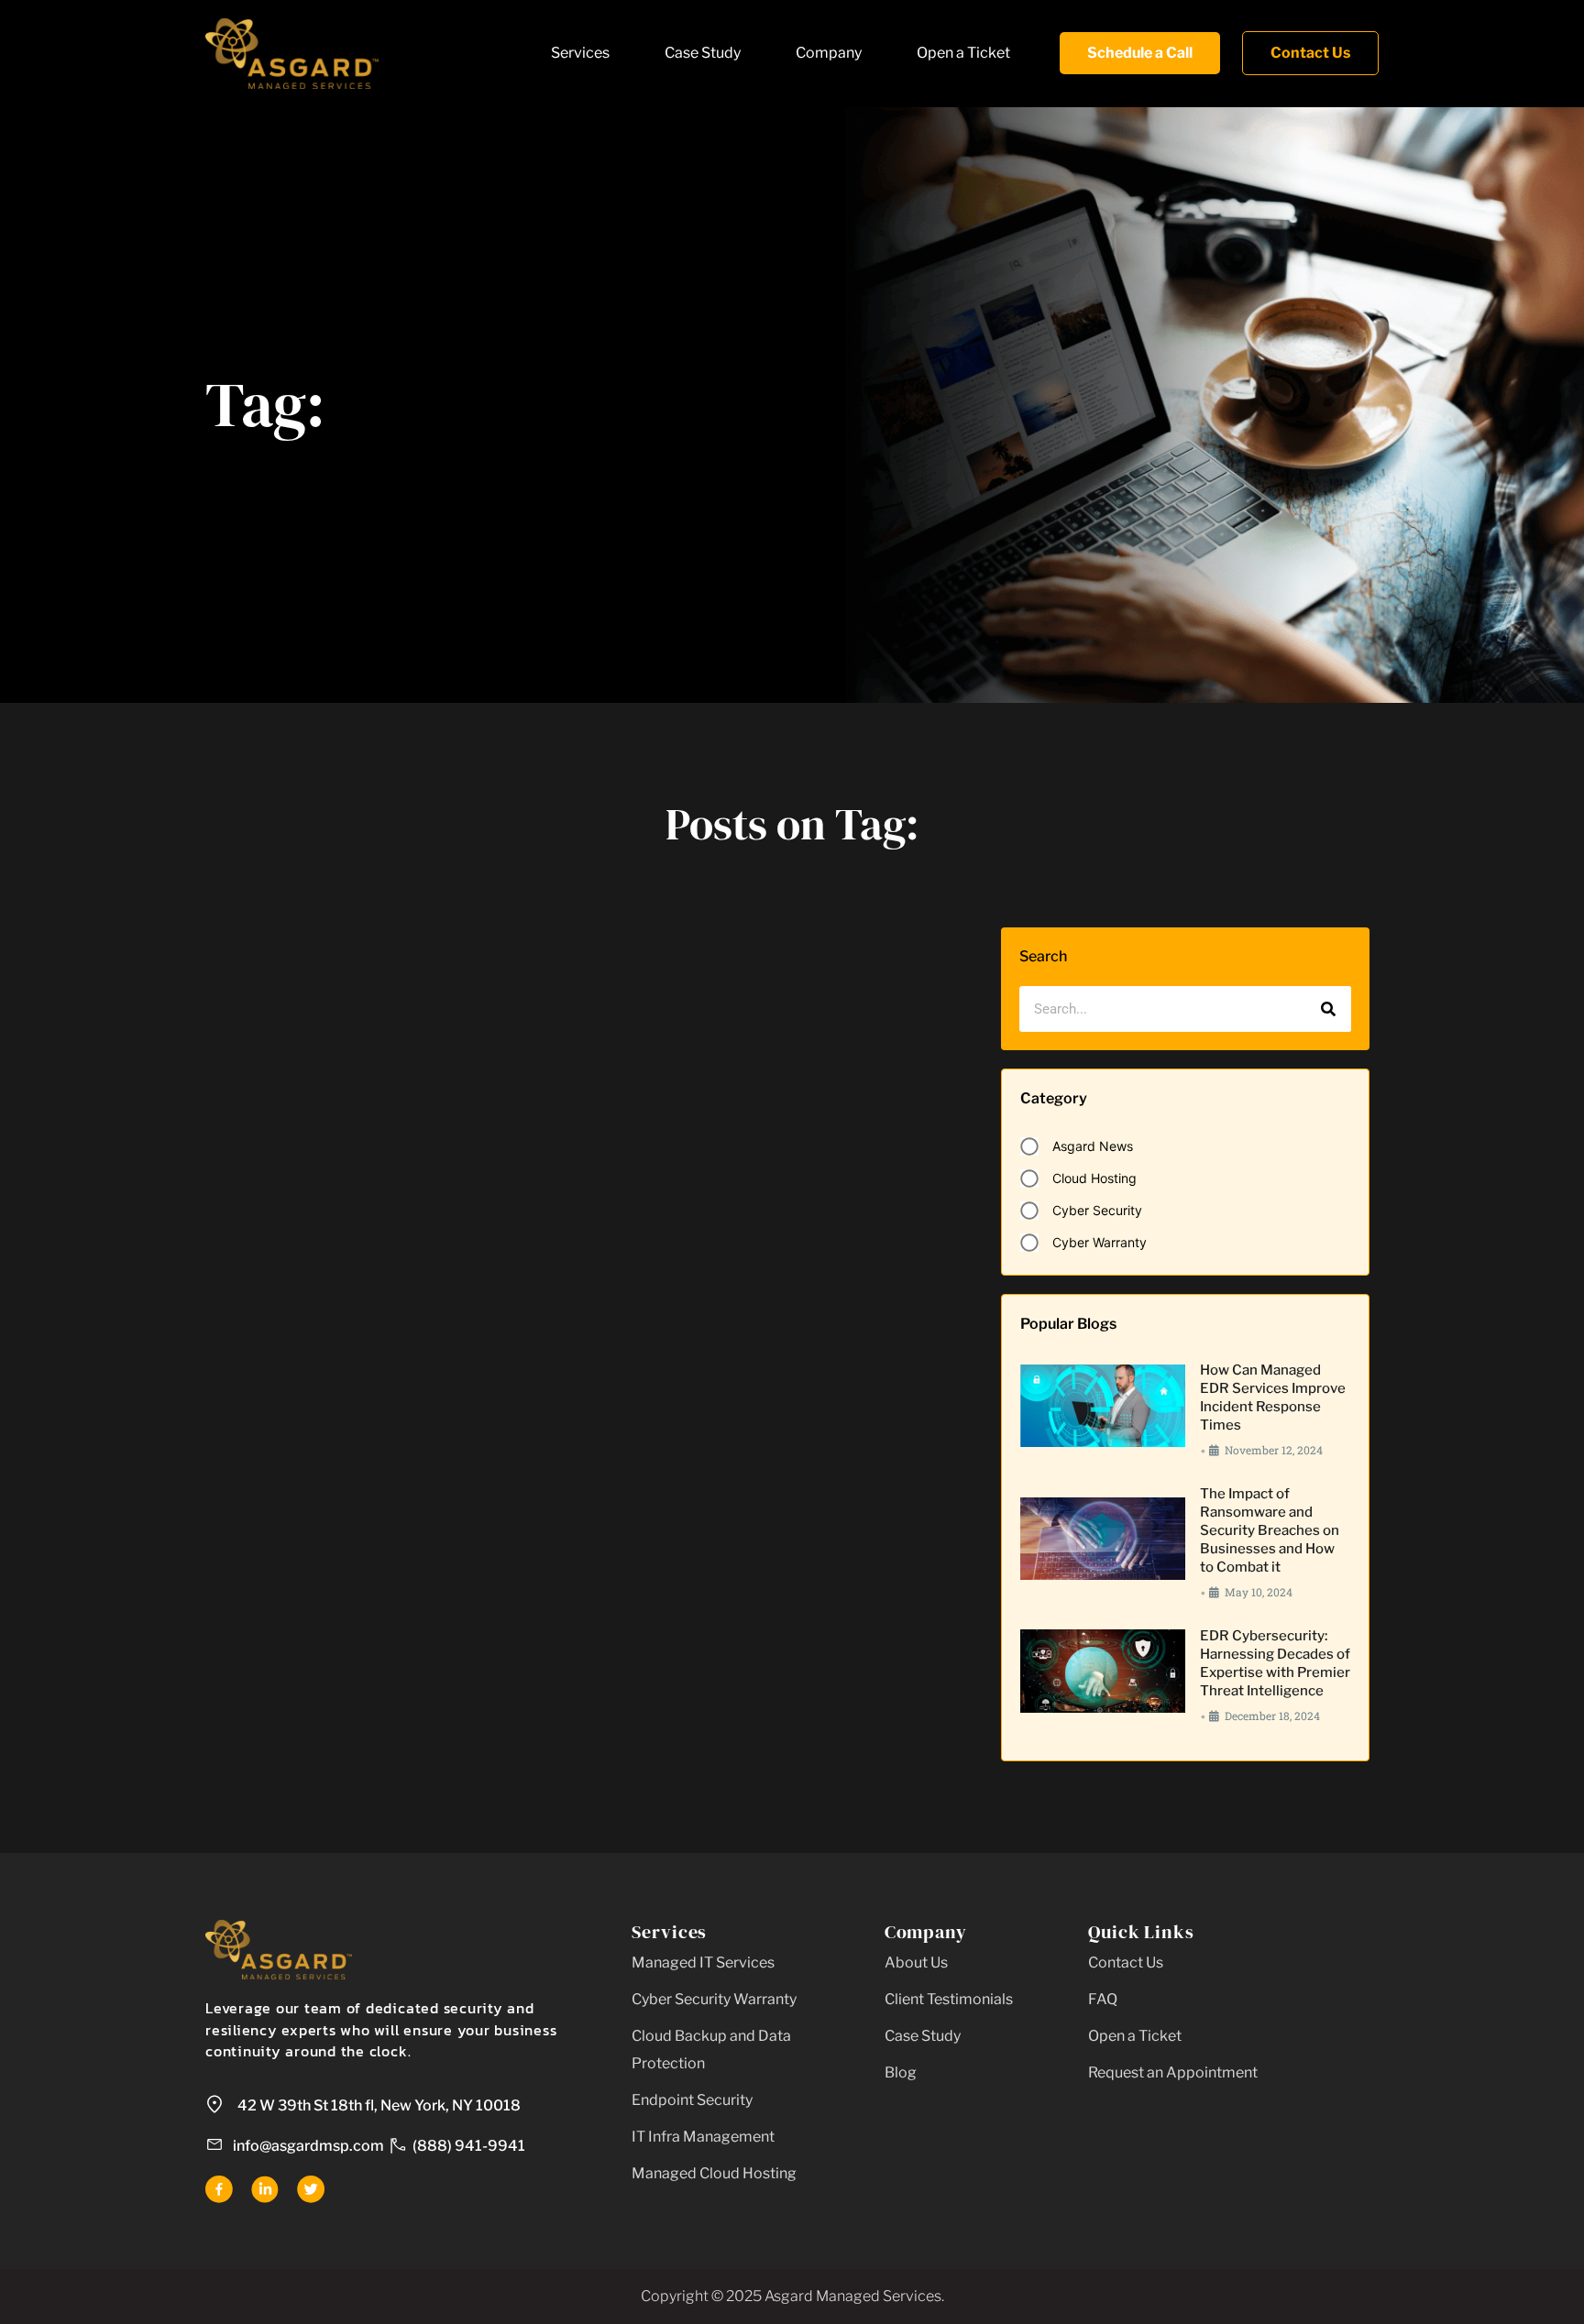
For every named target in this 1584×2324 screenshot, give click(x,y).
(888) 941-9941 (469, 2146)
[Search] (1328, 1009)
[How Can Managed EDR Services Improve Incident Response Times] (1103, 1406)
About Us (916, 1962)
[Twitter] (311, 2189)
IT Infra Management (703, 2137)
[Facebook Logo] (219, 2189)
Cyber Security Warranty (714, 1999)
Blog (901, 2072)
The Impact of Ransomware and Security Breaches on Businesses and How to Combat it (1270, 1530)
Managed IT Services (703, 1962)
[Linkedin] (265, 2189)
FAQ (1103, 1999)
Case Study (703, 53)
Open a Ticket (963, 53)
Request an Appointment (1173, 2072)
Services (580, 53)
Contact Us (1126, 1962)
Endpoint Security (692, 2100)
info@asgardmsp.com (308, 2146)
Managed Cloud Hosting (714, 2173)
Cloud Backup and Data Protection (711, 2050)
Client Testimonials (949, 1999)
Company (829, 53)
